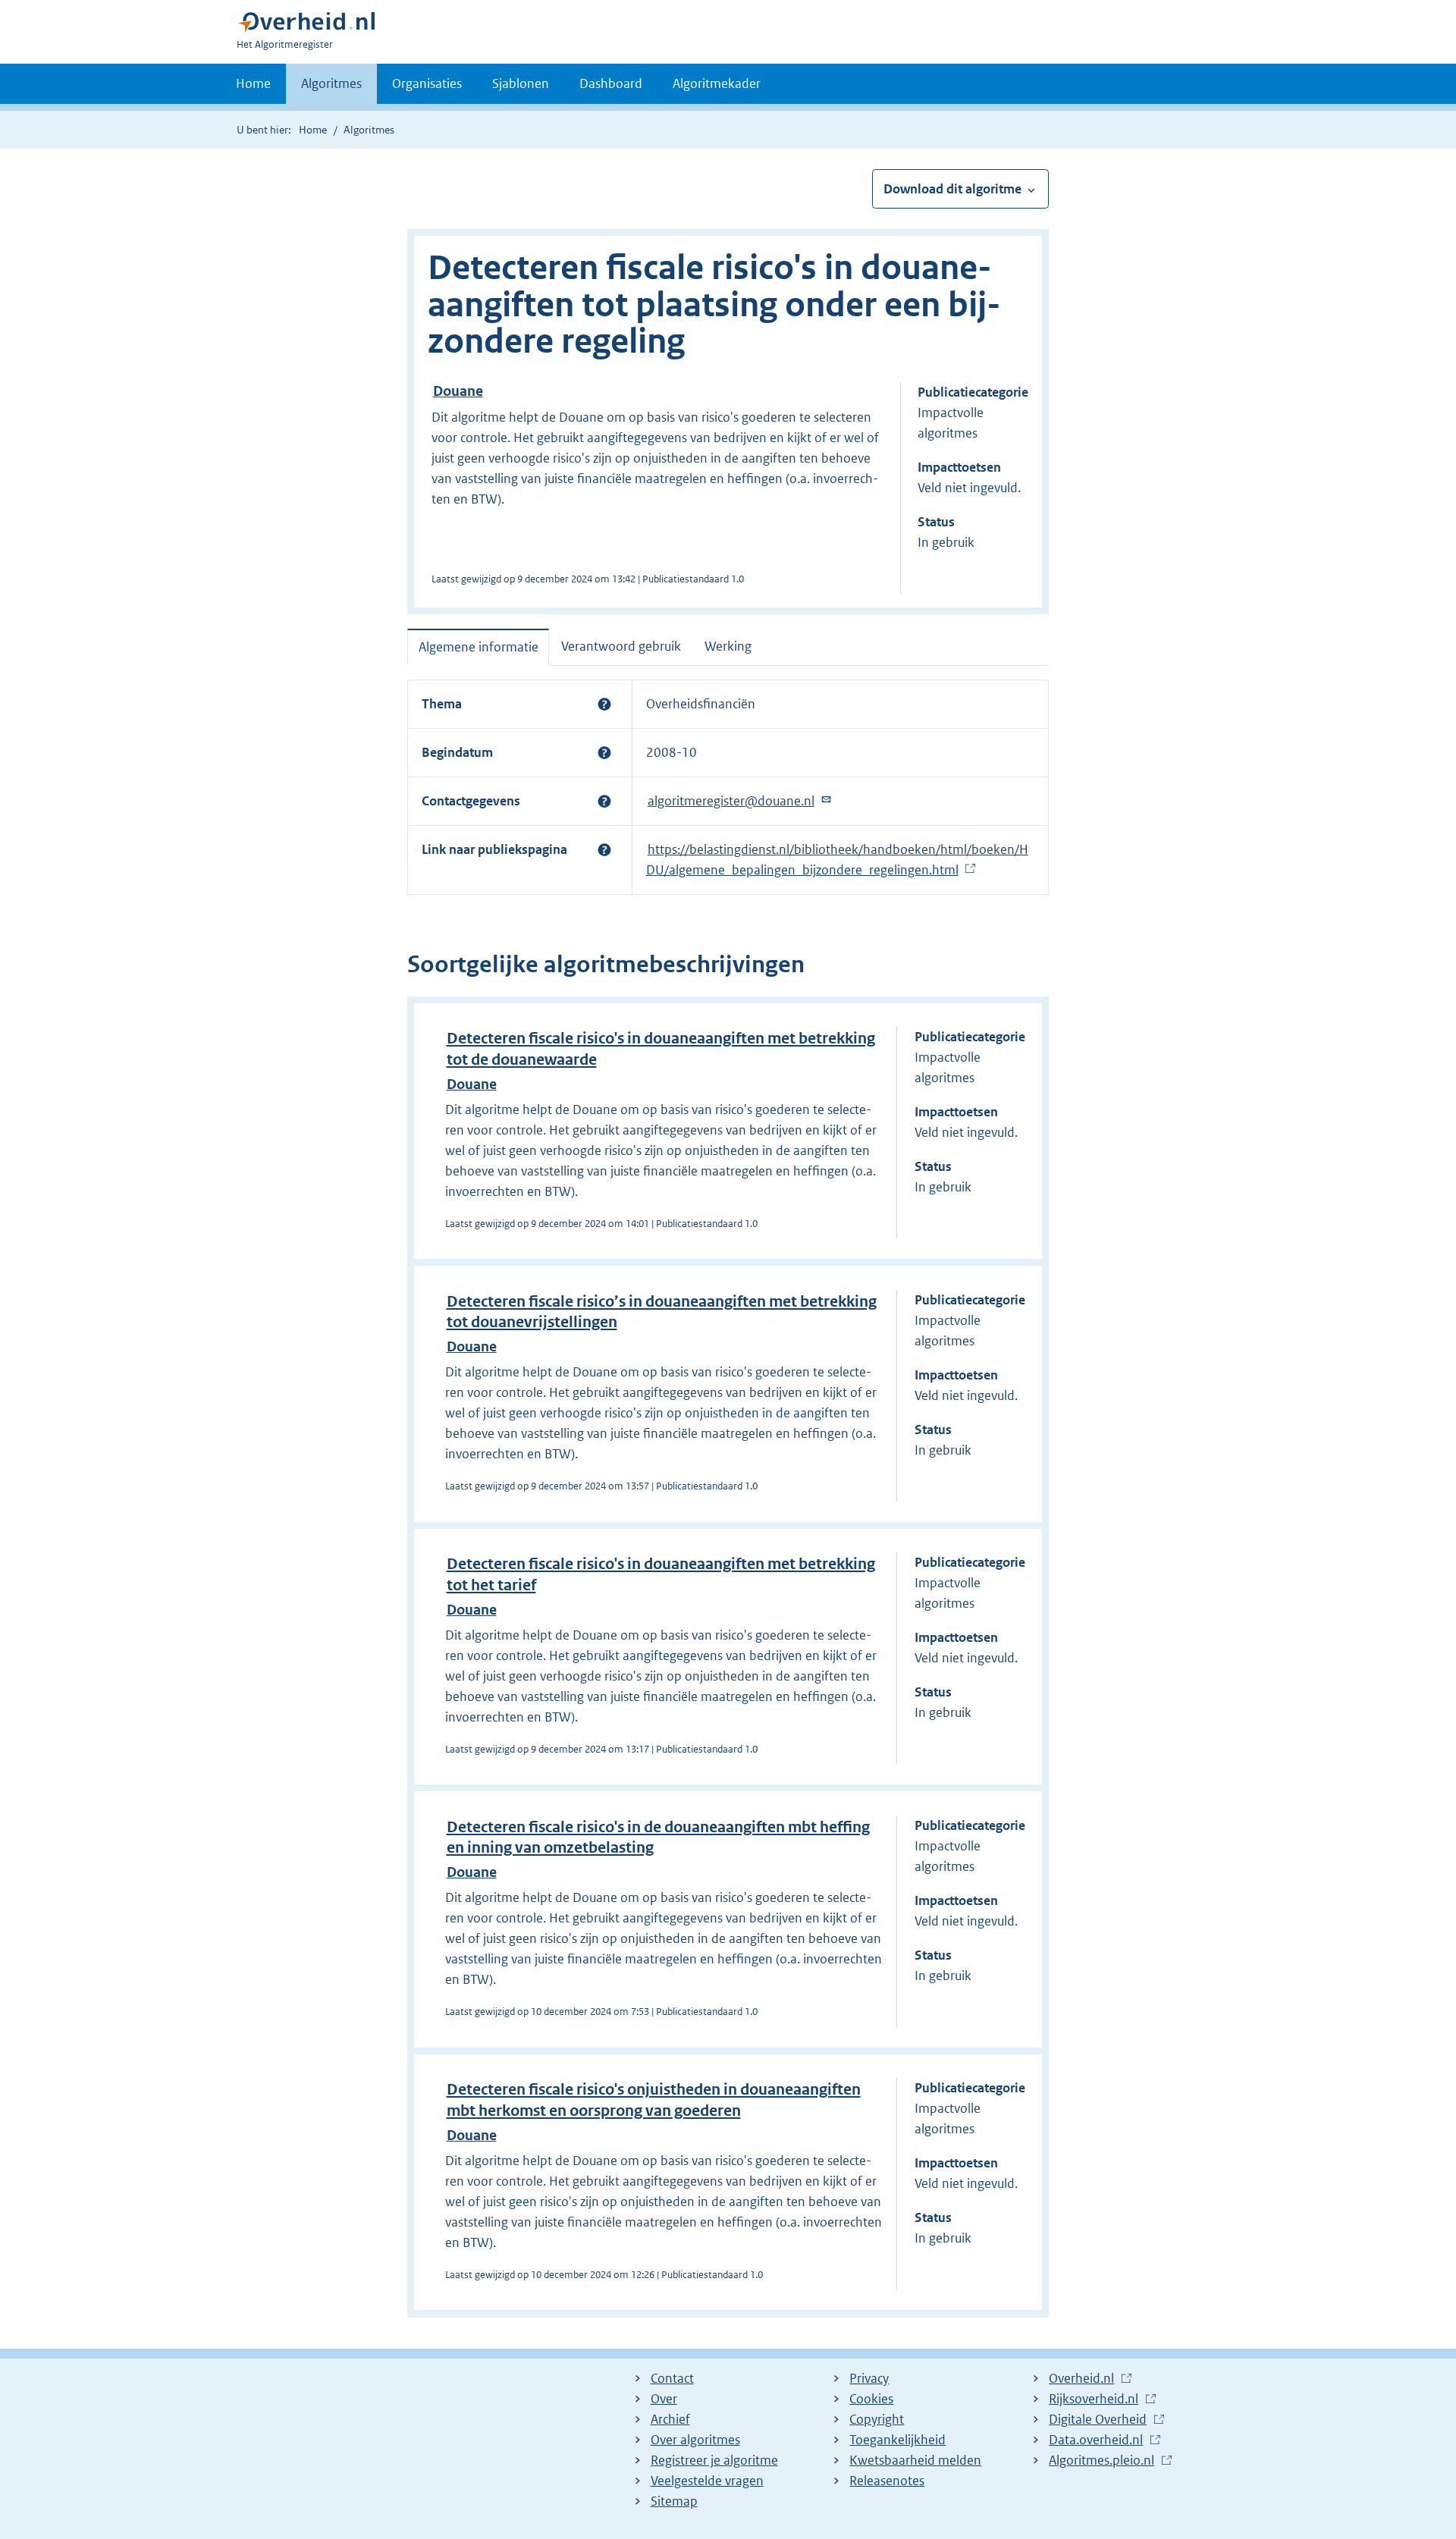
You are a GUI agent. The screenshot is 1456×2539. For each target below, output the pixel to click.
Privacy (869, 2378)
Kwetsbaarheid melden (915, 2460)
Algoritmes (331, 83)
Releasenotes (887, 2481)
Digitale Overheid (1098, 2420)
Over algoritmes (695, 2440)
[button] (604, 704)
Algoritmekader (717, 83)
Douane (458, 391)
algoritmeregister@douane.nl (731, 802)
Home (253, 83)
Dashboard (611, 83)
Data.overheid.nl (1096, 2440)
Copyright (877, 2419)
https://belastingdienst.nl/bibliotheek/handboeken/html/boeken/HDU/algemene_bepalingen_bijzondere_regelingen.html (837, 860)
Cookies (871, 2399)
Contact (672, 2378)
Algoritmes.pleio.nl (1101, 2461)
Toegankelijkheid (897, 2440)
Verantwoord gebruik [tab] (621, 646)
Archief (670, 2419)
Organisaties (427, 83)
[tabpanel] (728, 787)
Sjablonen (521, 83)
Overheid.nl (1081, 2379)
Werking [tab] (728, 646)
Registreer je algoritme (714, 2460)
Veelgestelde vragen (707, 2481)
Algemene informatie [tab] (479, 647)
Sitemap (674, 2501)
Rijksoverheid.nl (1094, 2399)
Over (664, 2399)
